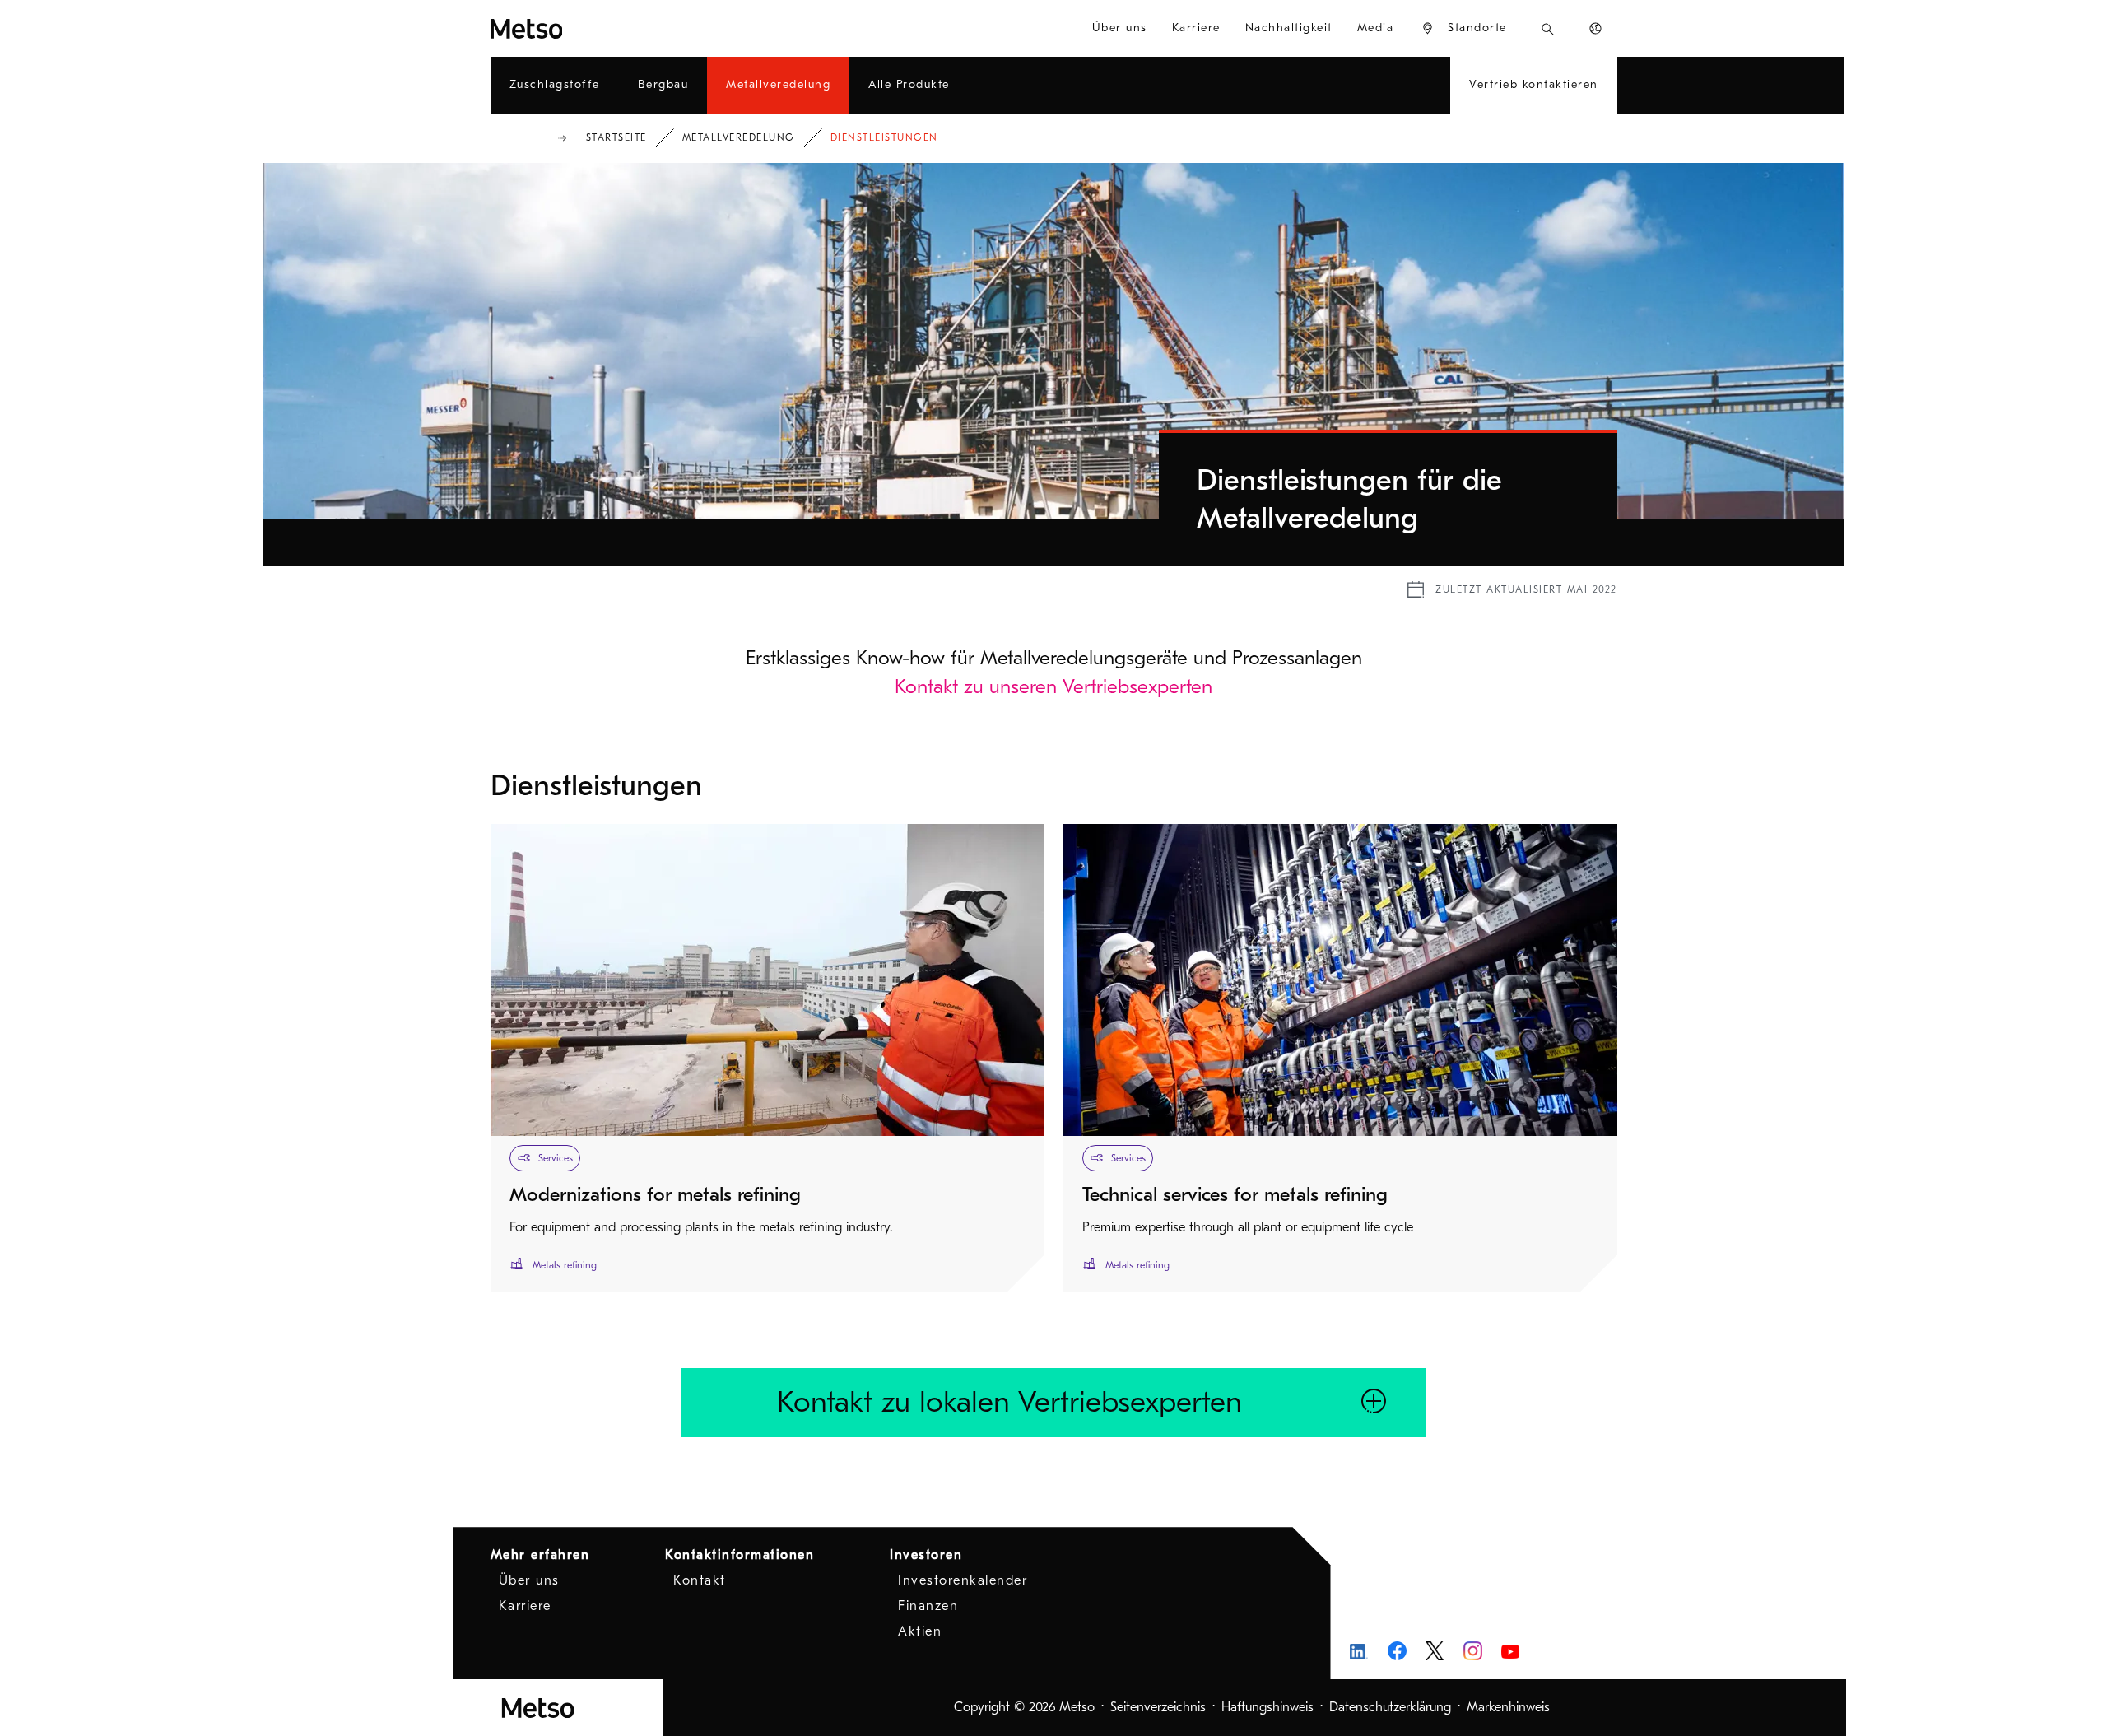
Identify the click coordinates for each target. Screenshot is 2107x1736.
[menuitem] (1464, 28)
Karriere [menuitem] (1196, 28)
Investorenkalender (963, 1580)
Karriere (525, 1606)
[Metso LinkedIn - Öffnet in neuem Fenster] (1359, 1651)
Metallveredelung (739, 137)
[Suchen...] (1548, 28)
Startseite (616, 137)
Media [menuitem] (1376, 28)
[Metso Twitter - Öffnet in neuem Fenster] (1435, 1651)
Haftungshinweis (1267, 1707)
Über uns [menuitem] (1120, 28)
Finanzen (928, 1606)
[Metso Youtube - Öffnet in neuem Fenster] (1511, 1651)
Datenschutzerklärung (1390, 1707)
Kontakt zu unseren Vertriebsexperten (1053, 686)
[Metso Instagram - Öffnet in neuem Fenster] (1473, 1651)
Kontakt (700, 1580)
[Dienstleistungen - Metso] (586, 28)
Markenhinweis (1508, 1707)
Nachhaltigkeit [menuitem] (1289, 28)
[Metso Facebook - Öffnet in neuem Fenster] (1397, 1651)
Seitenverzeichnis (1158, 1707)
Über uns (529, 1580)
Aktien (920, 1631)
